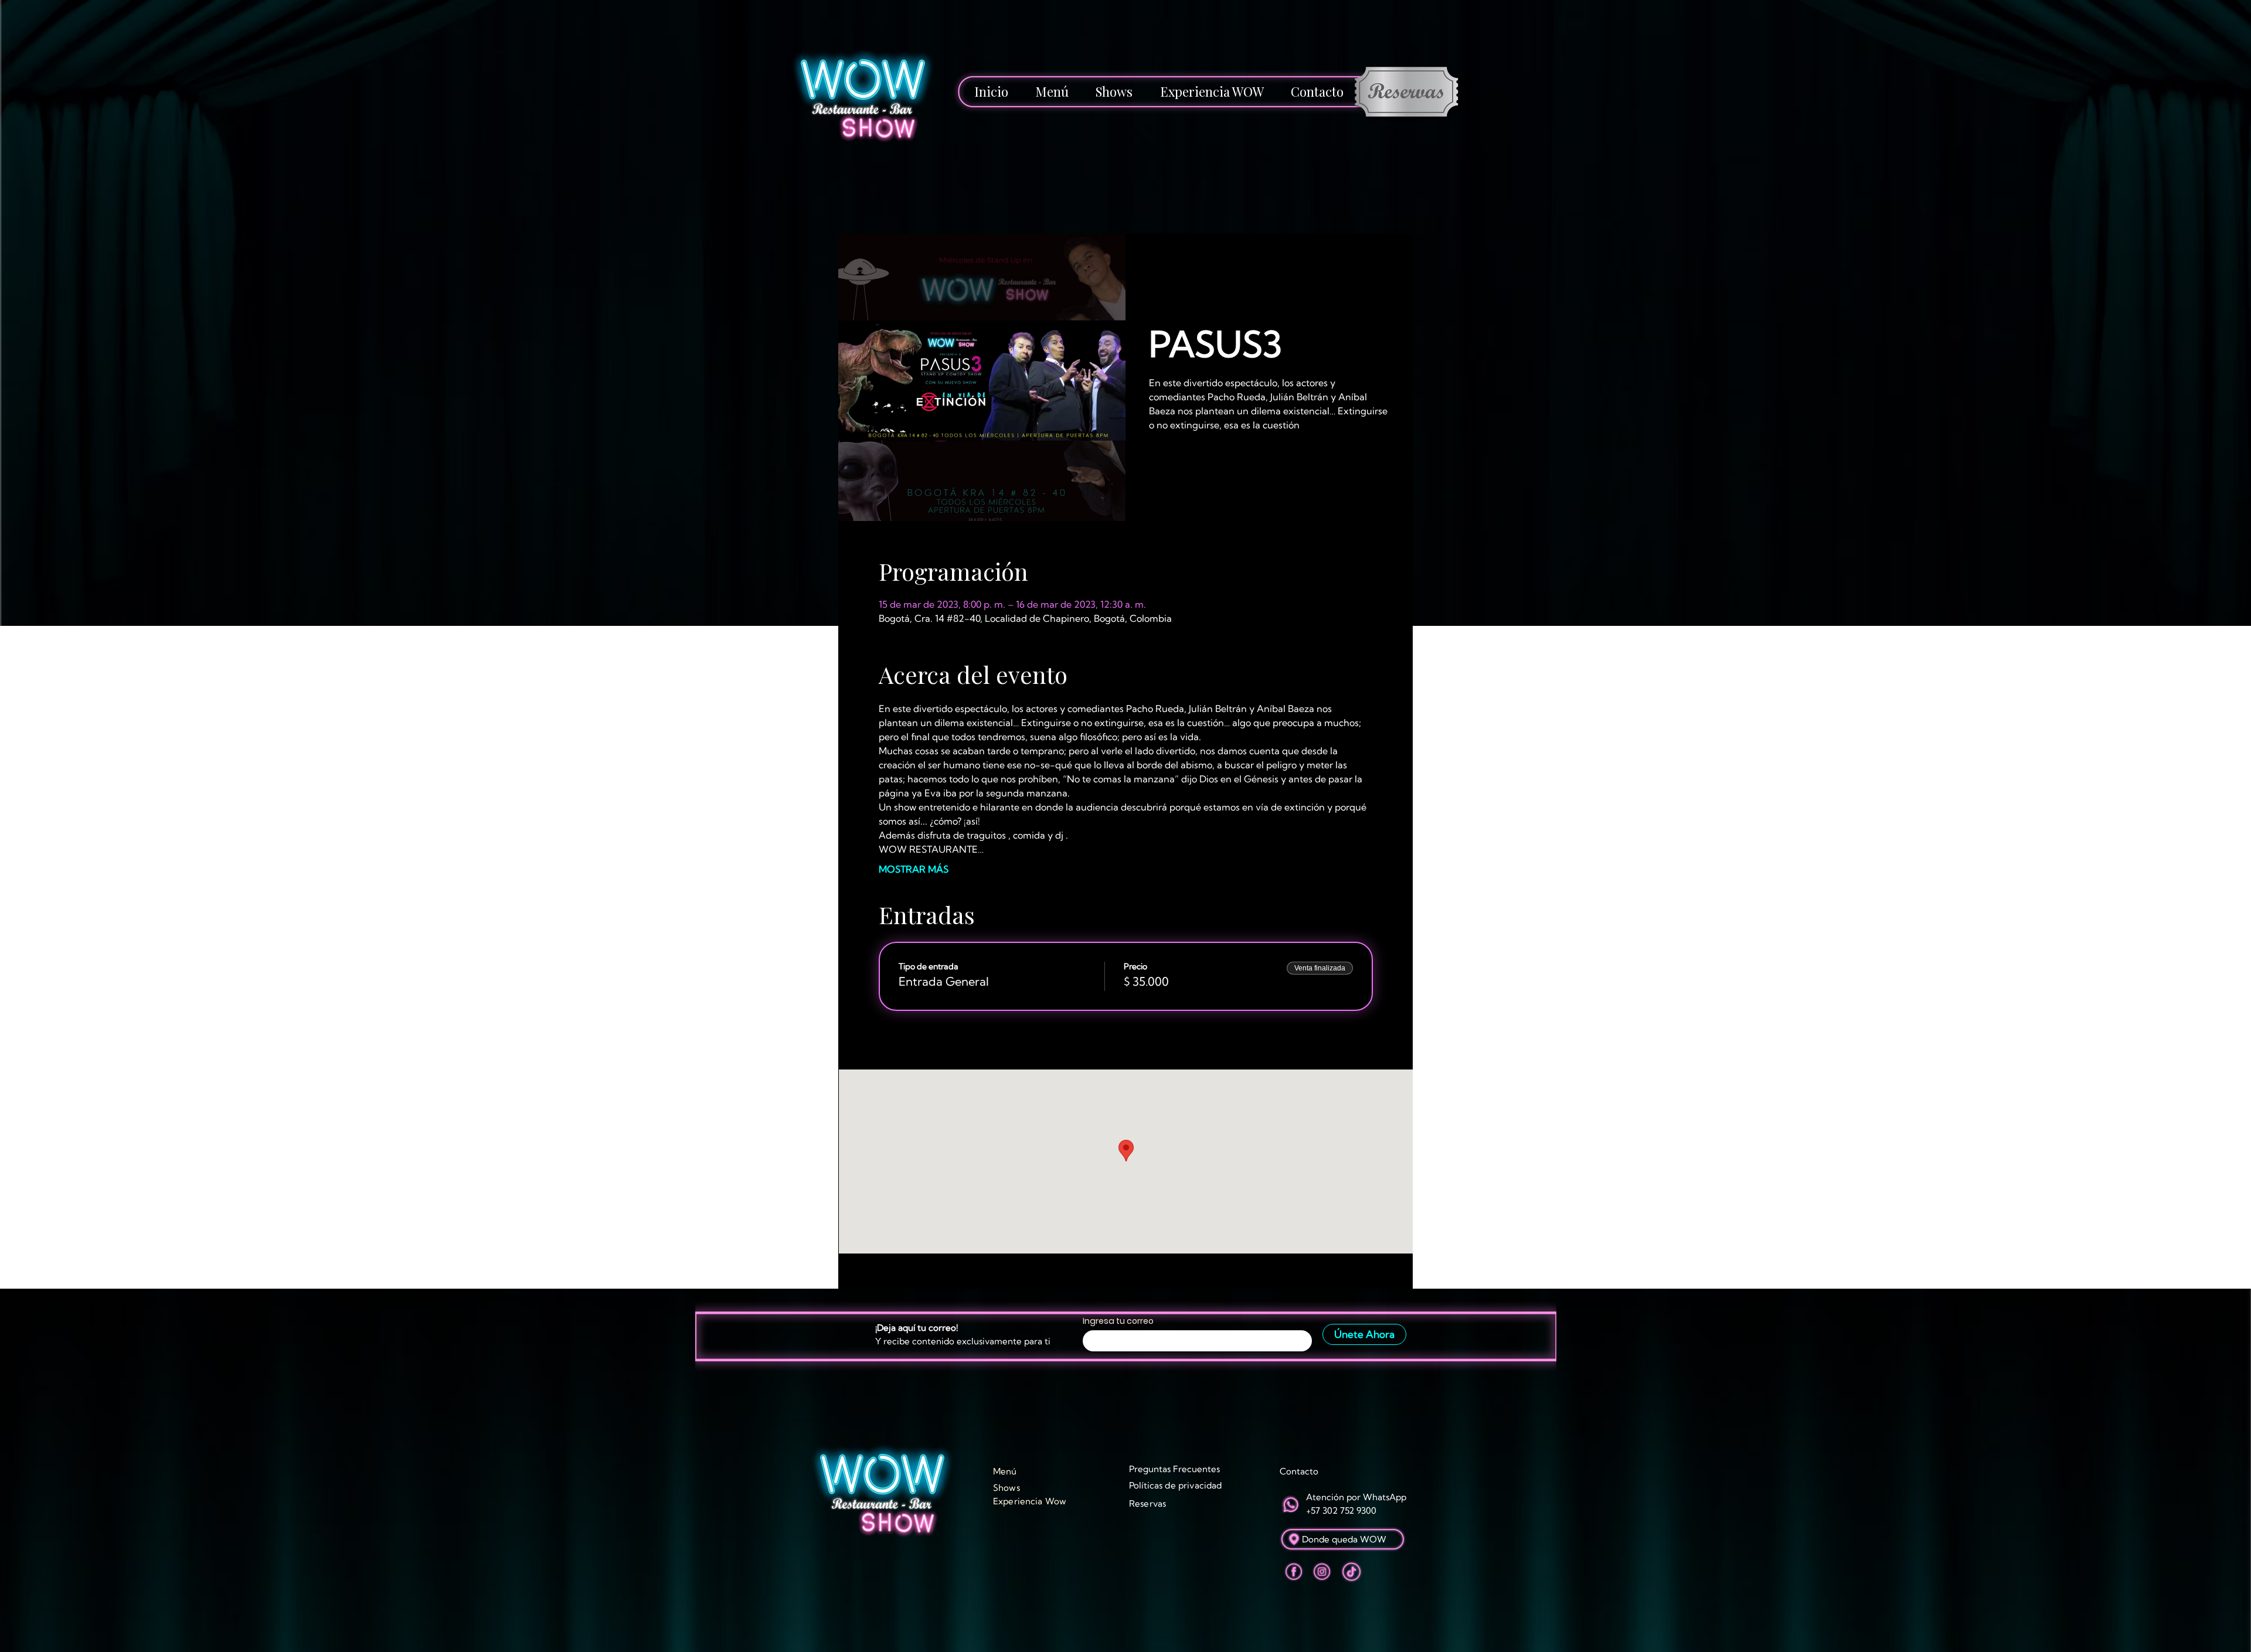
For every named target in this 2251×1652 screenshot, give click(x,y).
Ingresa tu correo (1118, 1321)
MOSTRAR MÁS (914, 869)
